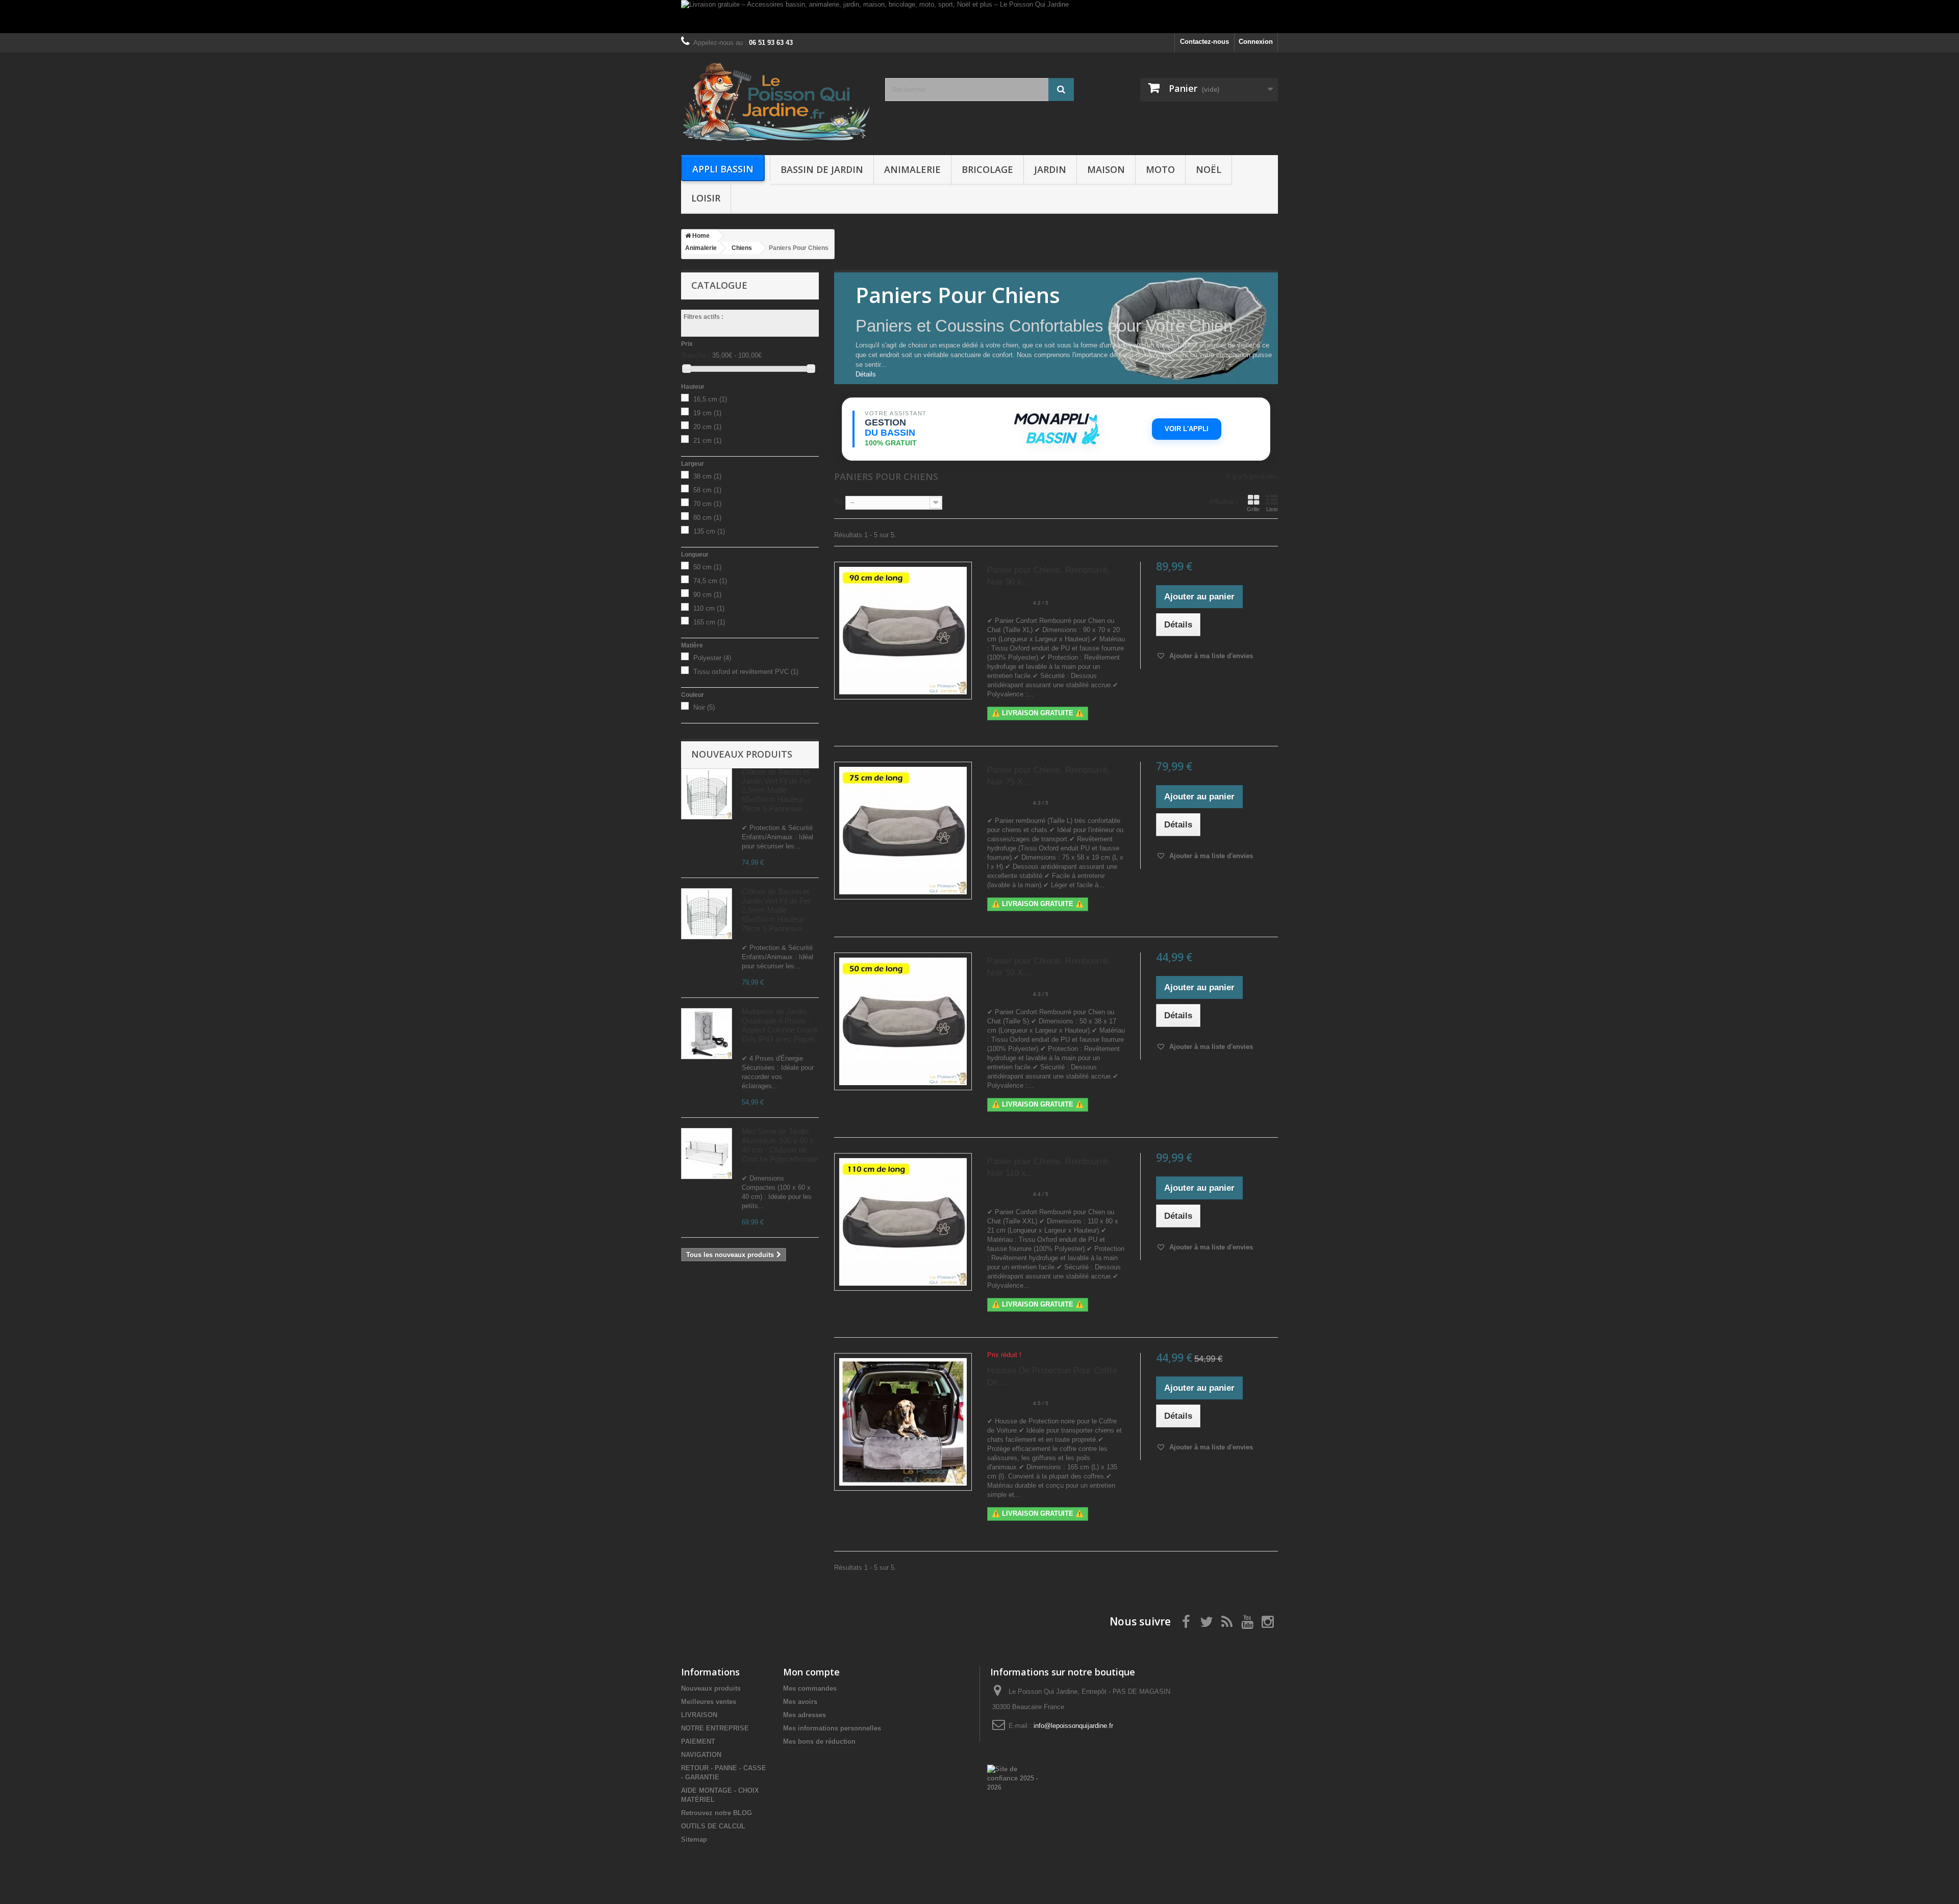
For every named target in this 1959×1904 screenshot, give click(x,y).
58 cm (707, 490)
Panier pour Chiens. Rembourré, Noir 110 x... (1049, 1167)
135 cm (709, 531)
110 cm (709, 608)
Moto (1160, 169)
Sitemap (694, 1839)
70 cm (707, 504)
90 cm (707, 595)
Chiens (742, 248)
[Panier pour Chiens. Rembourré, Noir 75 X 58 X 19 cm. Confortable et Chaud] (903, 831)
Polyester (712, 658)
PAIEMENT (698, 1742)
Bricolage (987, 169)
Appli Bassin (723, 169)
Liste (1272, 509)
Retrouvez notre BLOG (717, 1813)
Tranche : (696, 355)
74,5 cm (710, 581)
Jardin (1050, 169)
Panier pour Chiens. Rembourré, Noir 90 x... (1049, 576)
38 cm (707, 476)
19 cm (707, 413)
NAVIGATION (701, 1755)
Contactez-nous (1204, 42)
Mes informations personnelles (832, 1728)
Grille (1253, 509)
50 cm (707, 567)
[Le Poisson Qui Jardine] (775, 101)
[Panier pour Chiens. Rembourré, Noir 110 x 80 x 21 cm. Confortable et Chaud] (903, 1222)
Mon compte (811, 1672)
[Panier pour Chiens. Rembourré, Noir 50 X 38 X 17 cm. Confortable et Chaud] (903, 1021)
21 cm (707, 441)
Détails (866, 374)
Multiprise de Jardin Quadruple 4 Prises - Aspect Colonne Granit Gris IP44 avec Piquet (780, 1025)
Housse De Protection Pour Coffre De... (1052, 1376)
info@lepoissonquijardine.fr (1073, 1726)
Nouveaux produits (742, 754)
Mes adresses (805, 1715)
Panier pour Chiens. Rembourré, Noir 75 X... (1049, 776)
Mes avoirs (800, 1702)
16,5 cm (710, 399)
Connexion (1256, 42)
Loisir (706, 198)
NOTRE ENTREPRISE (715, 1728)
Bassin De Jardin (822, 169)
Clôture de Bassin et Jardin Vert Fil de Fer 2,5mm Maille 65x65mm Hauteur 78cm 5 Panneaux (776, 790)
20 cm (707, 427)
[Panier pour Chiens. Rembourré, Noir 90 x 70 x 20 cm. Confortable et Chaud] (903, 631)
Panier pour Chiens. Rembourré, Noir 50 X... (1049, 967)
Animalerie (912, 169)
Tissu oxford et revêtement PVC (746, 672)
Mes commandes (810, 1688)
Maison (1106, 169)
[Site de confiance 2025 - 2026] (1013, 1778)
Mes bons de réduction (819, 1742)
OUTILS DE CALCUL (713, 1826)
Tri (838, 502)
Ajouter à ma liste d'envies (1210, 656)
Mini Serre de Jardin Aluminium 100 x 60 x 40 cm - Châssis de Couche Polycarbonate (780, 1145)
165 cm (709, 622)
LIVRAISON (699, 1715)
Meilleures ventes (709, 1702)
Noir (704, 707)
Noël (1209, 169)
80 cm (707, 518)
